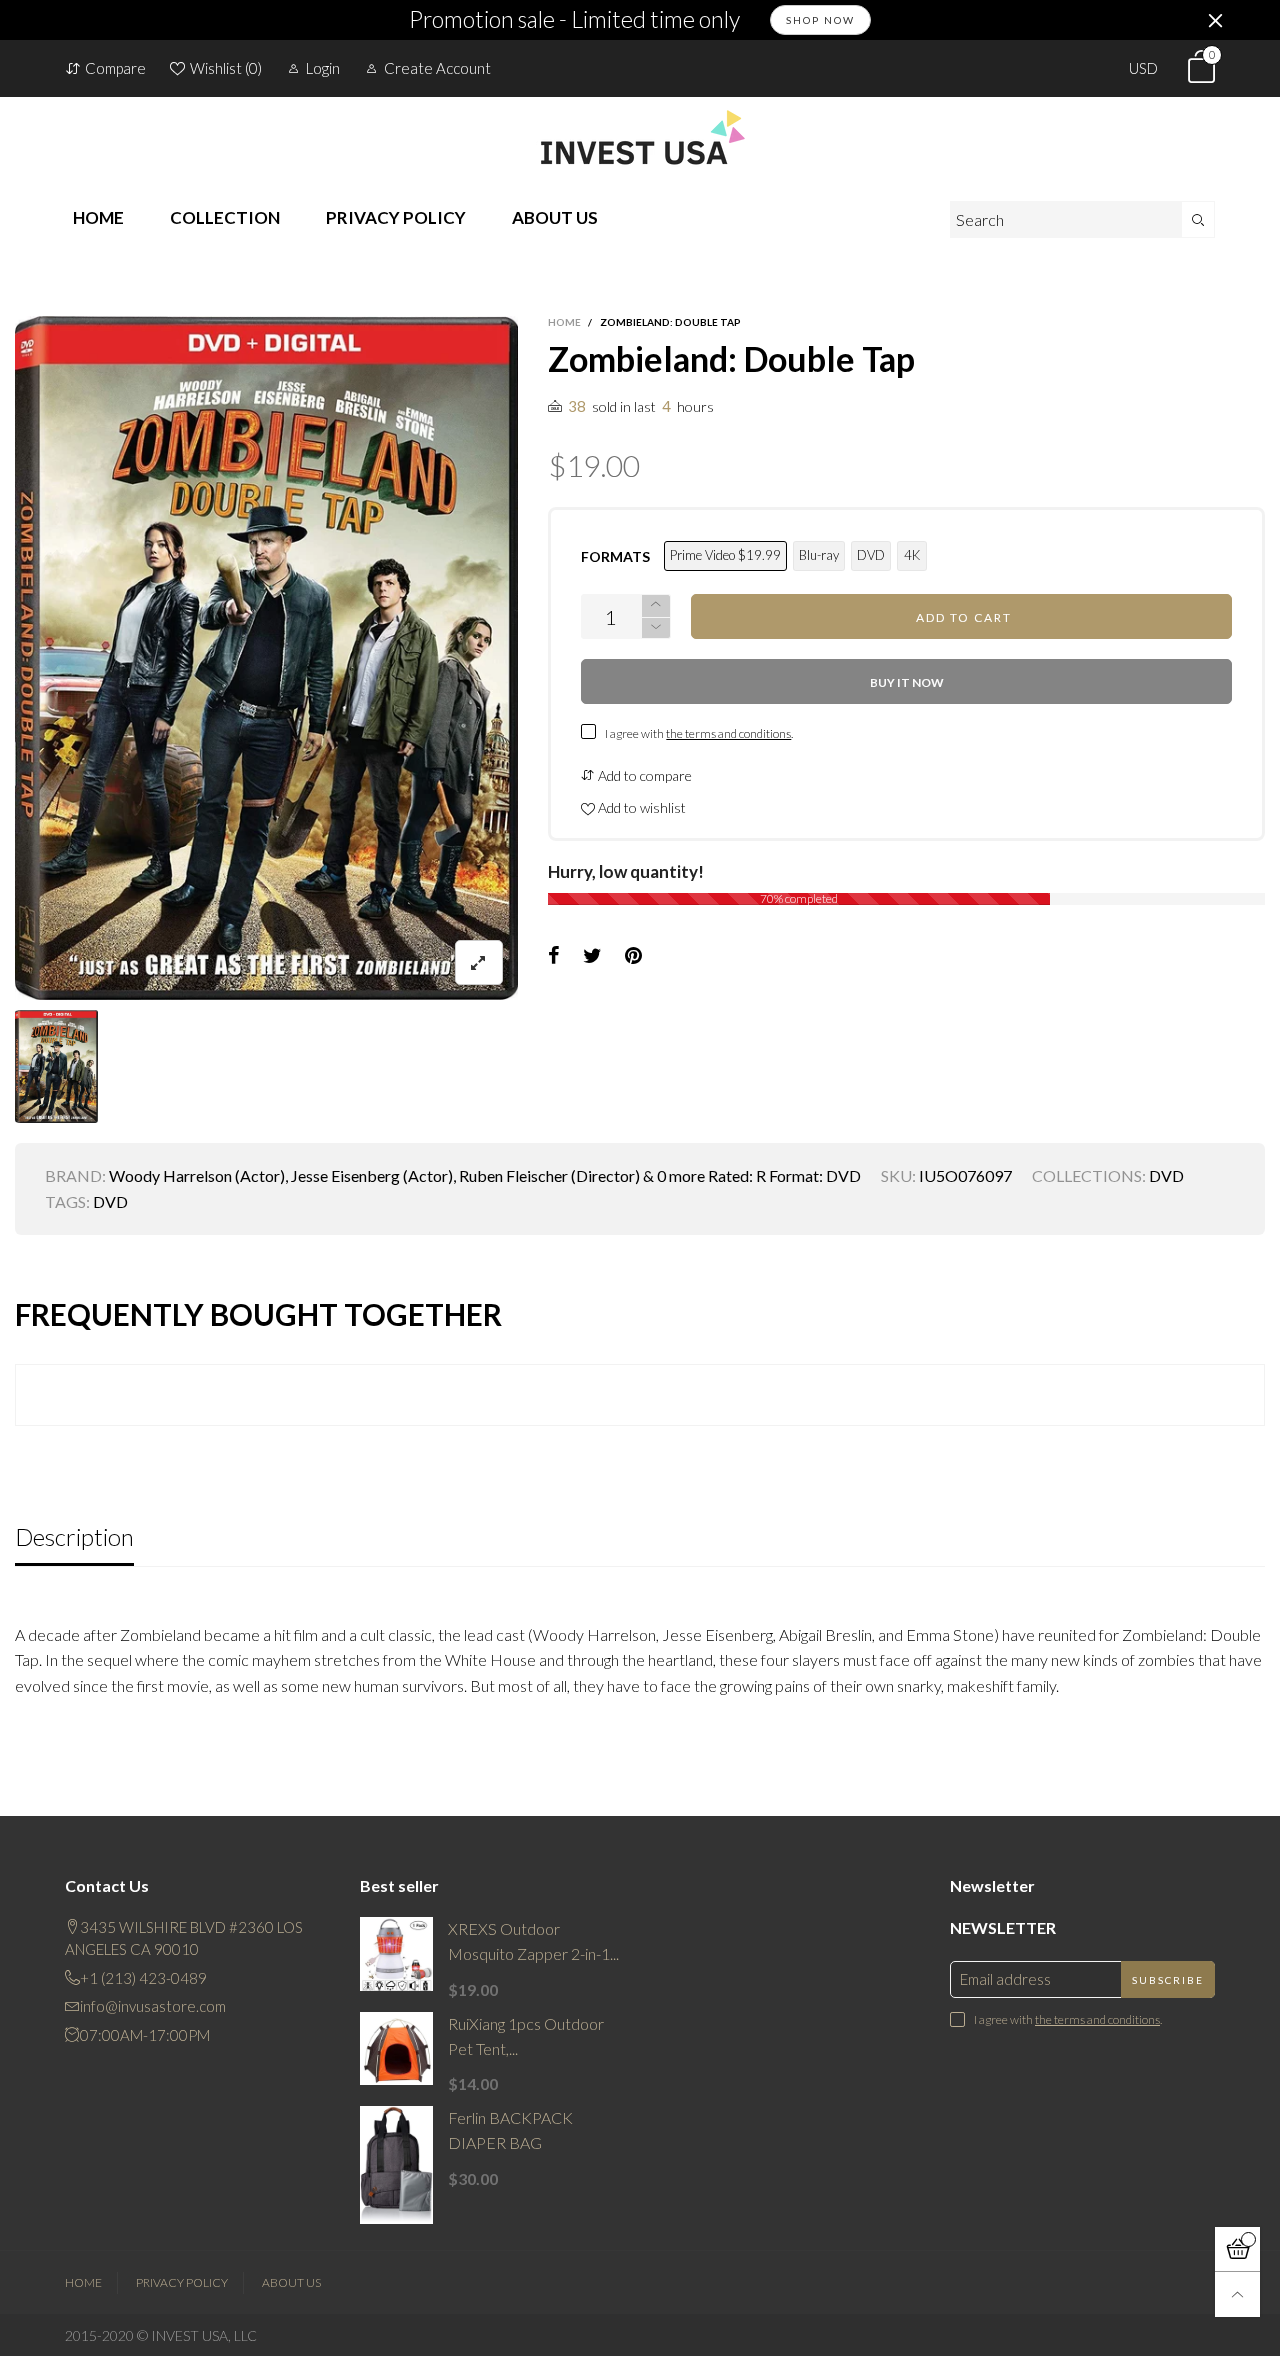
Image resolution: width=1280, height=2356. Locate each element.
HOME (98, 217)
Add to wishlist (640, 807)
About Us (291, 2282)
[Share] (554, 956)
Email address (1005, 1979)
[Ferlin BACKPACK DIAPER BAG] (396, 2165)
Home (83, 2282)
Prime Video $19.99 (725, 555)
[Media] (479, 962)
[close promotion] (1215, 20)
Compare (115, 68)
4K (912, 555)
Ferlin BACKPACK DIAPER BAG (510, 2130)
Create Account (437, 68)
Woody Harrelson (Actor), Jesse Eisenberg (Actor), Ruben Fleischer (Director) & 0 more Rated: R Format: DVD (485, 1175)
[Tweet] (592, 956)
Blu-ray (819, 555)
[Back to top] (1237, 2294)
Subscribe (1168, 1980)
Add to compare (643, 775)
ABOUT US (555, 217)
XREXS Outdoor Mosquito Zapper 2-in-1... (533, 1941)
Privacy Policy (182, 2282)
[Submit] (1198, 219)
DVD (871, 555)
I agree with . (699, 733)
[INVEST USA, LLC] (640, 137)
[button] (656, 628)
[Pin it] (633, 956)
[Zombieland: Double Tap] (267, 658)
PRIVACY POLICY (396, 217)
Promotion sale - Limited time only (574, 20)
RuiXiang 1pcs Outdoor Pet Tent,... (526, 2036)
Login (323, 68)
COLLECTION (225, 217)
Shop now (820, 20)
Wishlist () (226, 68)
